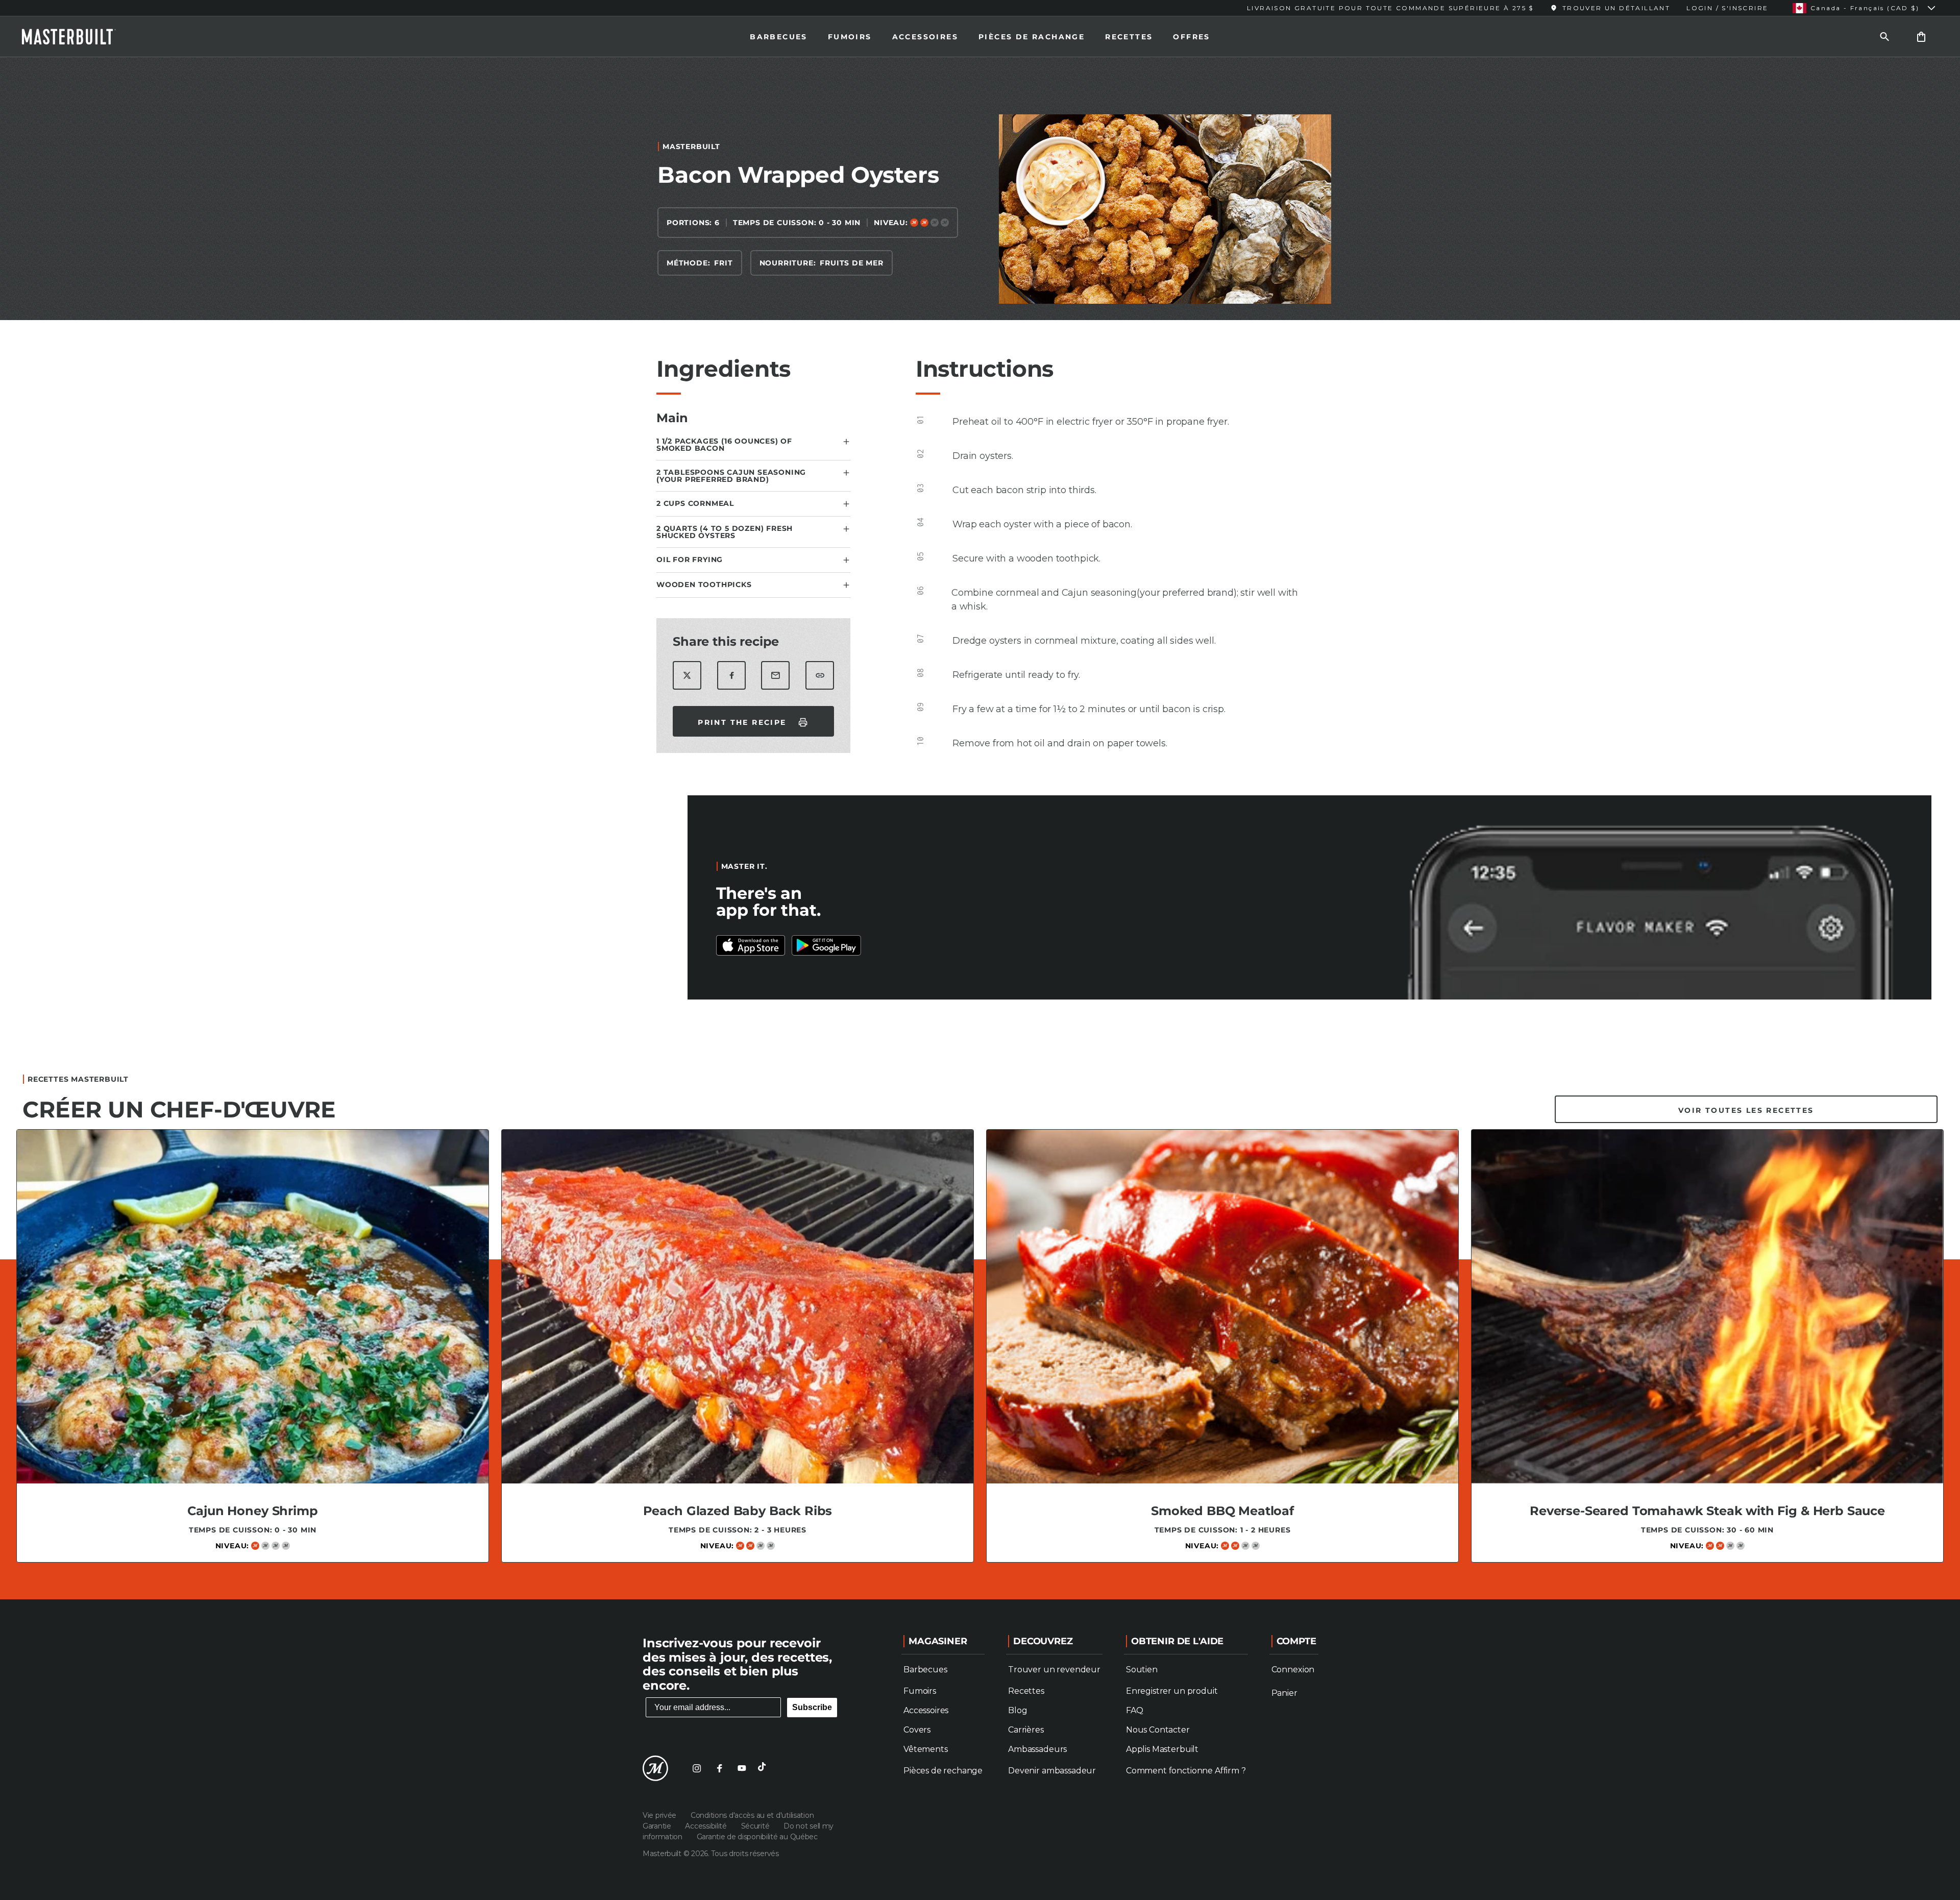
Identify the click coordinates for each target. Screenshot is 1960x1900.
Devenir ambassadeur (1052, 1771)
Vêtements (926, 1749)
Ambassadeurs (1037, 1749)
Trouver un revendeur (1054, 1670)
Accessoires (925, 37)
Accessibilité (707, 1826)
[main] (980, 824)
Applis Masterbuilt (1162, 1749)
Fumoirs (850, 37)
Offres (1191, 37)
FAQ (1135, 1710)
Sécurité (756, 1826)
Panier (1284, 1693)
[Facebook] (719, 1768)
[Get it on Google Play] (751, 945)
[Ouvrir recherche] (1884, 36)
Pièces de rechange (943, 1771)
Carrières (1026, 1730)
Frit (723, 263)
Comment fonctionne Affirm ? (1186, 1771)
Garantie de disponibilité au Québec (757, 1837)
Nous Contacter (1158, 1730)
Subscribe (812, 1707)
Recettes (1129, 37)
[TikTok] (764, 1768)
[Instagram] (697, 1768)
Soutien (1142, 1670)
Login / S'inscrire (1727, 8)
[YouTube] (742, 1768)
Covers (917, 1730)
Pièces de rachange (1032, 37)
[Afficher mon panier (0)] (1921, 36)
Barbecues (779, 37)
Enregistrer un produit (1172, 1691)
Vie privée (660, 1815)
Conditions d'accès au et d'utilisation (752, 1815)
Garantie (658, 1826)
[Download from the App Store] (826, 945)
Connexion (1293, 1670)
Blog (1018, 1710)
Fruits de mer (851, 263)
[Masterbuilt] (78, 37)
